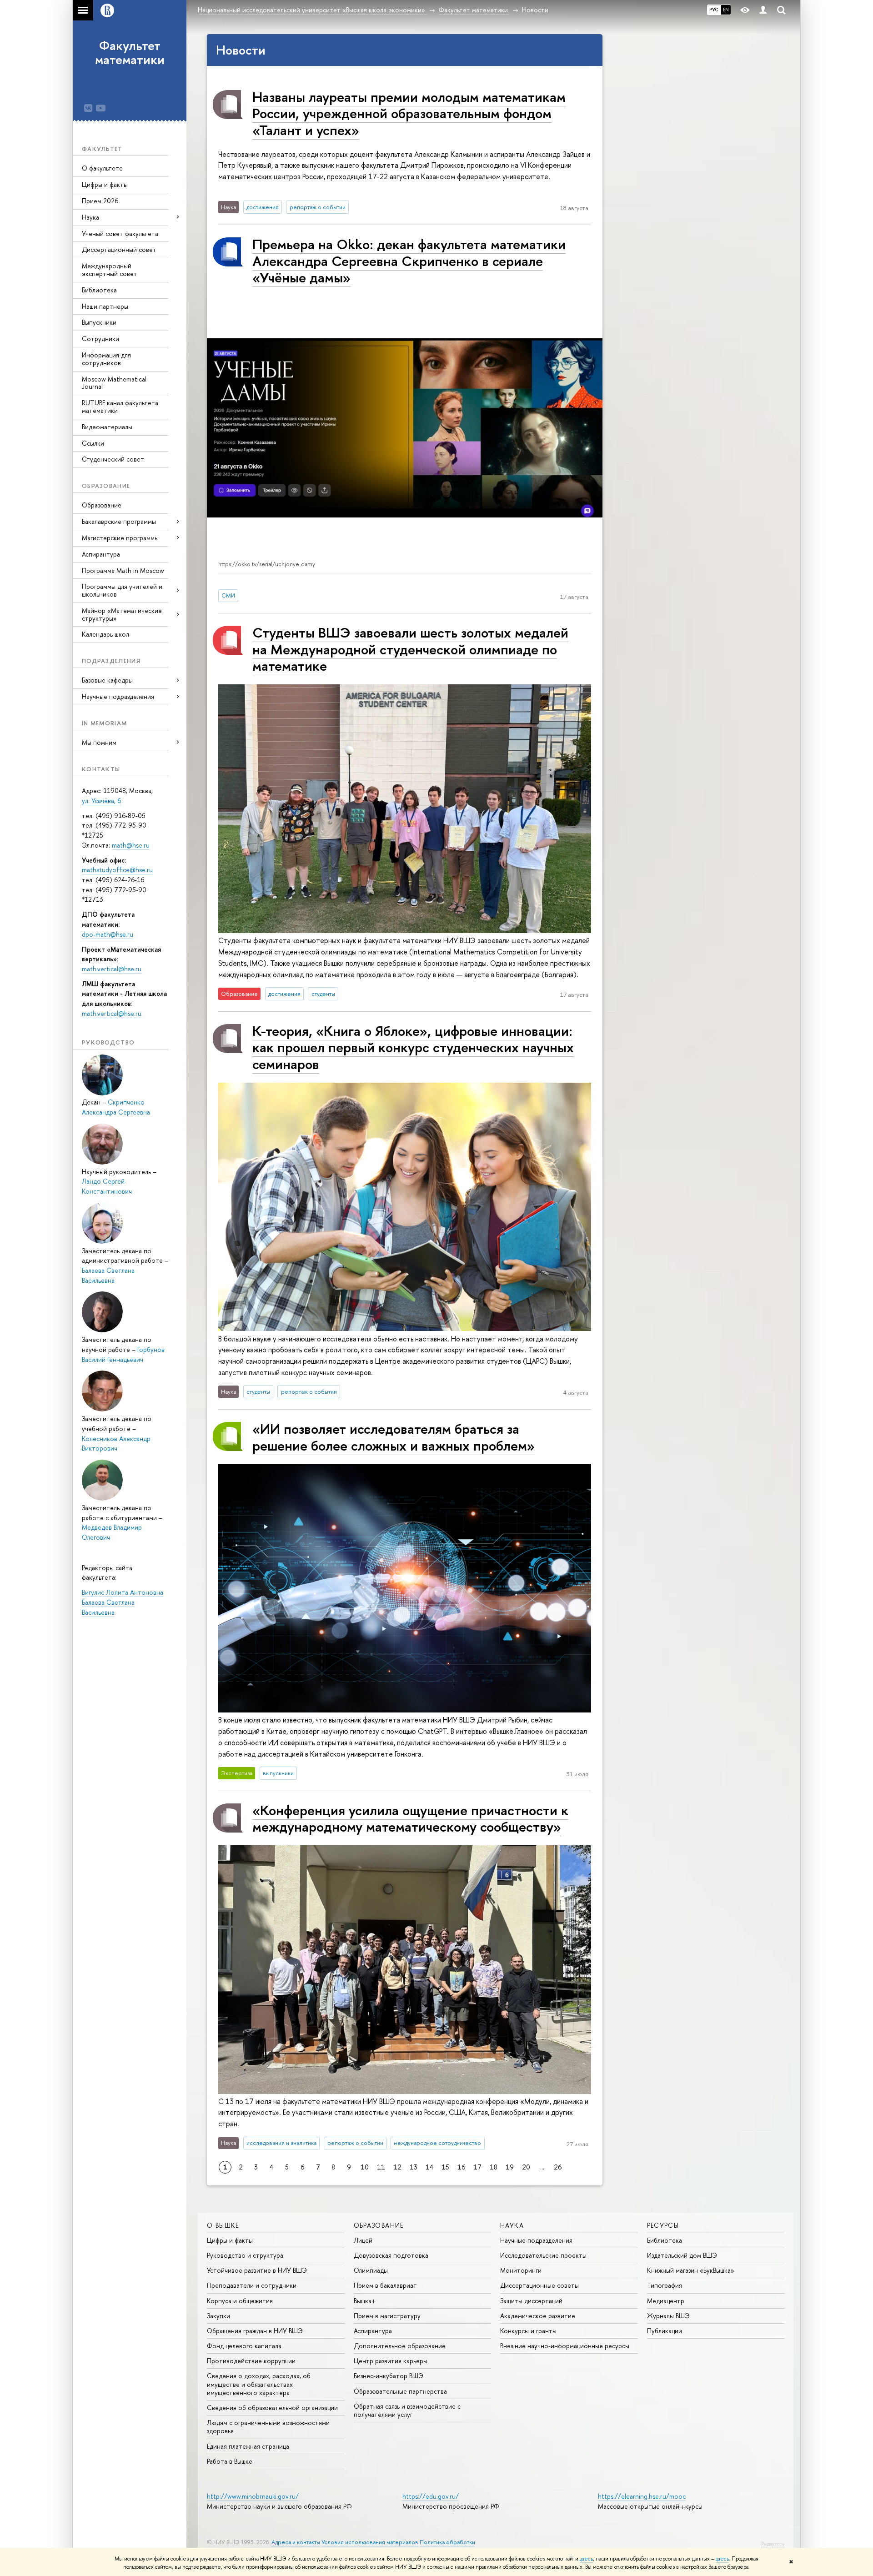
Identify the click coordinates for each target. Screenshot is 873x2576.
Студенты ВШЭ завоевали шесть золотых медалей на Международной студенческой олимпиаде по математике (410, 649)
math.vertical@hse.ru (112, 969)
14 (429, 2167)
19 (510, 2167)
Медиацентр (666, 2301)
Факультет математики (130, 53)
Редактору (773, 2544)
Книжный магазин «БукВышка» (691, 2270)
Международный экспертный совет (110, 270)
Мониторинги (521, 2270)
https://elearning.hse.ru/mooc (642, 2496)
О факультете (102, 168)
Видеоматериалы (107, 427)
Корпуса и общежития (240, 2301)
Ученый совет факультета (120, 233)
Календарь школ (105, 634)
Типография (665, 2285)
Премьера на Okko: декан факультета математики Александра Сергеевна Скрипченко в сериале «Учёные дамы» (409, 261)
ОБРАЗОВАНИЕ (379, 2225)
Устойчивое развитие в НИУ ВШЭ (257, 2270)
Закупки (218, 2316)
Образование (102, 505)
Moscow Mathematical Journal (114, 383)
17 (477, 2167)
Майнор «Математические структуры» (122, 614)
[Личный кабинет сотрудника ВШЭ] (763, 10)
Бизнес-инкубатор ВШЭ (389, 2376)
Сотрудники (100, 339)
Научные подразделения (536, 2240)
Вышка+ (365, 2301)
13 (414, 2167)
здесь (586, 2559)
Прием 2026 (100, 201)
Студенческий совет (113, 459)
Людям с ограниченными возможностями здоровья (268, 2427)
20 (526, 2167)
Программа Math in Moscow (123, 570)
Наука (90, 217)
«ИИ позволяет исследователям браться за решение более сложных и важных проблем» (394, 1437)
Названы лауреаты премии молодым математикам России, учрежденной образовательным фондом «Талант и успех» (409, 113)
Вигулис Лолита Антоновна (123, 1592)
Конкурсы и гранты (528, 2331)
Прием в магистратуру (387, 2316)
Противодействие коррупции (251, 2361)
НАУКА (512, 2225)
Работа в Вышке (230, 2461)
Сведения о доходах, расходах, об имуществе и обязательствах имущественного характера (259, 2384)
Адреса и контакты (296, 2542)
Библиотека (99, 290)
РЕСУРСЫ (663, 2225)
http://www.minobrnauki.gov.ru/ (253, 2496)
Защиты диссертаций (531, 2301)
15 (445, 2167)
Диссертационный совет (119, 249)
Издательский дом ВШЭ (682, 2255)
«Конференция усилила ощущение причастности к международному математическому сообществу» (410, 1818)
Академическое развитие (538, 2316)
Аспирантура (101, 554)
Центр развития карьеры (391, 2361)
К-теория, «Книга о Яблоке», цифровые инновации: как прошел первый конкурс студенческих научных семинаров (413, 1047)
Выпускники (99, 322)
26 (558, 2167)
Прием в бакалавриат (385, 2285)
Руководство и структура (245, 2255)
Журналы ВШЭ (668, 2316)
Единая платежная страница (248, 2446)
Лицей (363, 2240)
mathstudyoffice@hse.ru (117, 870)
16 (461, 2167)
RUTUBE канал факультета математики (120, 407)
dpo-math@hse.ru (108, 934)
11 (381, 2167)
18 (494, 2167)
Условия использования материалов (370, 2542)
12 (397, 2167)
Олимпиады (371, 2270)
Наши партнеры (105, 306)
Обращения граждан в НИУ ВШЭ (255, 2331)
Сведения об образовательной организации (272, 2408)
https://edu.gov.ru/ (431, 2496)
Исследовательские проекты (543, 2255)
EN (726, 10)
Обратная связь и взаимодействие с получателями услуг (407, 2410)
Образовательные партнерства (400, 2391)
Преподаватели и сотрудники (252, 2285)
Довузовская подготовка (391, 2255)
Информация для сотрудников (106, 359)
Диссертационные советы (539, 2285)
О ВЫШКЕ (223, 2225)
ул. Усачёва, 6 (101, 801)
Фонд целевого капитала (244, 2346)
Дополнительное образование (400, 2346)
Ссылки (93, 443)
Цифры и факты (105, 184)
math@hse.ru (131, 845)
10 (365, 2167)
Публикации (665, 2331)
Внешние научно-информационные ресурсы (565, 2346)
